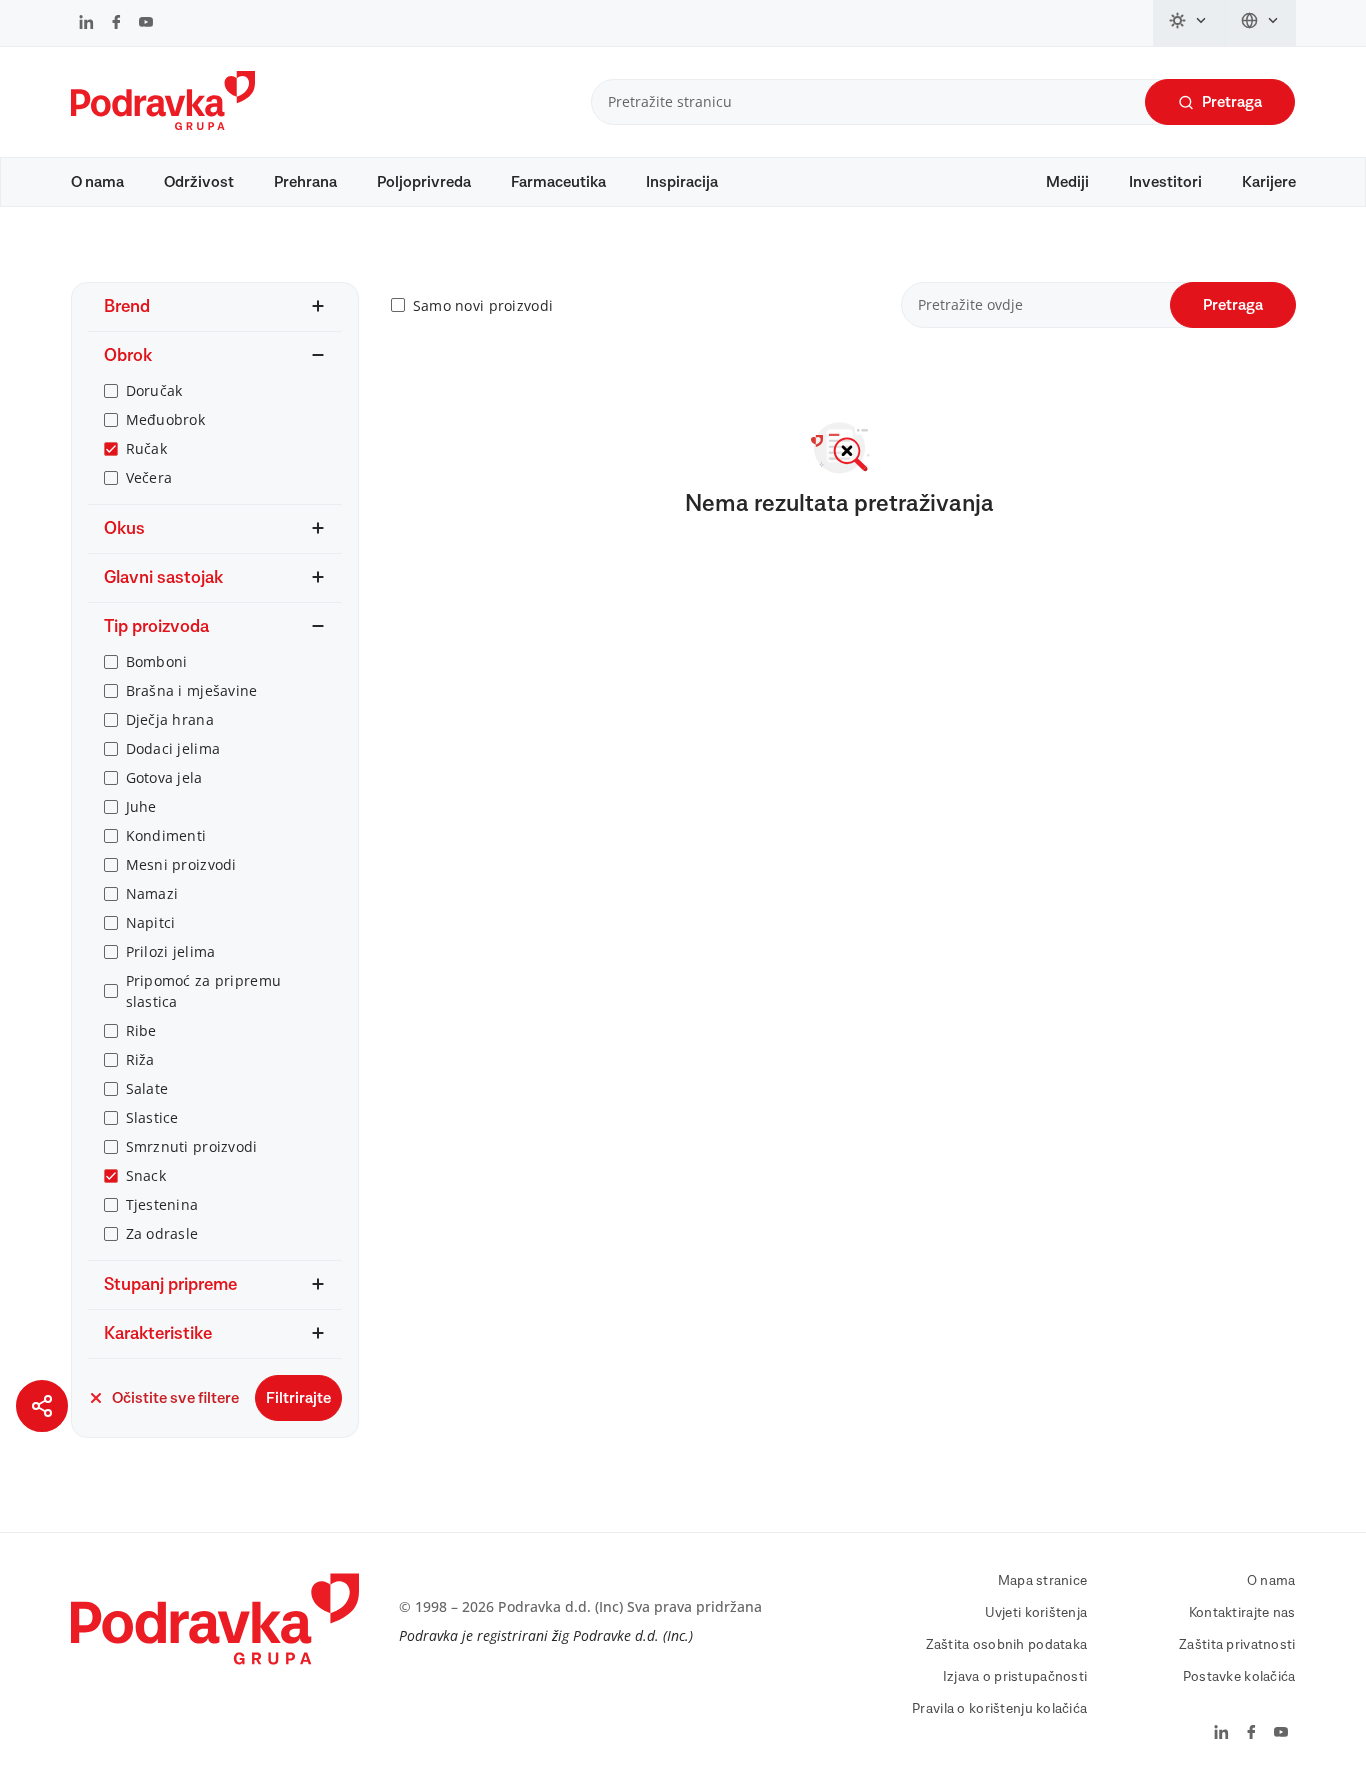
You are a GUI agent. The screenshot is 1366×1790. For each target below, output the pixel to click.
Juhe (141, 806)
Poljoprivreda (424, 182)
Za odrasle (162, 1233)
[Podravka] (163, 125)
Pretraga (1232, 102)
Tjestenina (162, 1204)
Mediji (1067, 182)
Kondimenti (166, 835)
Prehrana (305, 182)
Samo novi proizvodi (483, 305)
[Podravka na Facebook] (116, 24)
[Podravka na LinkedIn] (86, 24)
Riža (140, 1059)
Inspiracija (682, 182)
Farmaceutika (558, 182)
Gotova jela (164, 777)
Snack (146, 1175)
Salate (147, 1088)
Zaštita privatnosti (1237, 1645)
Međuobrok (166, 419)
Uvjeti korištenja (1036, 1613)
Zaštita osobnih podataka (1007, 1645)
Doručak (154, 390)
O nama (97, 182)
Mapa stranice (1043, 1581)
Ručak (146, 448)
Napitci (151, 922)
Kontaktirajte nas (1242, 1613)
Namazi (152, 893)
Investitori (1165, 182)
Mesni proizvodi (181, 864)
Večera (149, 477)
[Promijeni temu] (1189, 23)
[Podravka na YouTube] (146, 24)
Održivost (199, 182)
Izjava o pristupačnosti (1015, 1677)
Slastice (152, 1117)
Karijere (1269, 182)
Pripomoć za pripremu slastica (204, 991)
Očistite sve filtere (175, 1398)
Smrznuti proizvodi (192, 1146)
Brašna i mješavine (192, 690)
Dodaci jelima (173, 748)
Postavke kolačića (1239, 1677)
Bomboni (157, 661)
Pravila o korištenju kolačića (999, 1709)
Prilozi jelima (171, 951)
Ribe (141, 1030)
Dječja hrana (170, 719)
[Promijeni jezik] (1260, 23)
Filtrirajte (298, 1398)
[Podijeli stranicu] (42, 1406)
